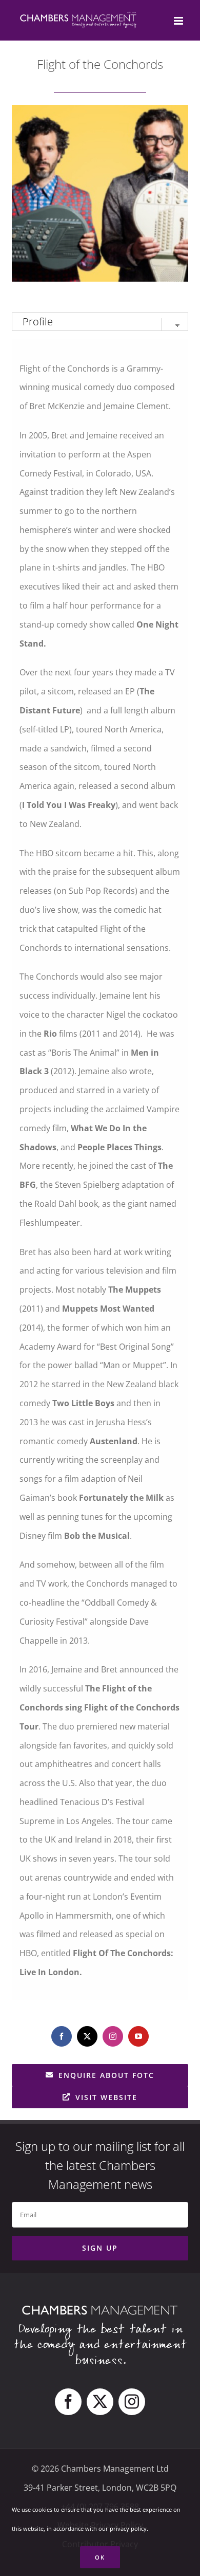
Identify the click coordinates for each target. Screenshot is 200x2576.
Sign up (100, 2248)
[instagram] (113, 2036)
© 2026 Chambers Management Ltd (100, 2469)
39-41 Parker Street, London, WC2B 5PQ (100, 2488)
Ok (100, 2557)
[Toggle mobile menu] (179, 21)
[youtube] (138, 2036)
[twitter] (87, 2036)
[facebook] (62, 2036)
